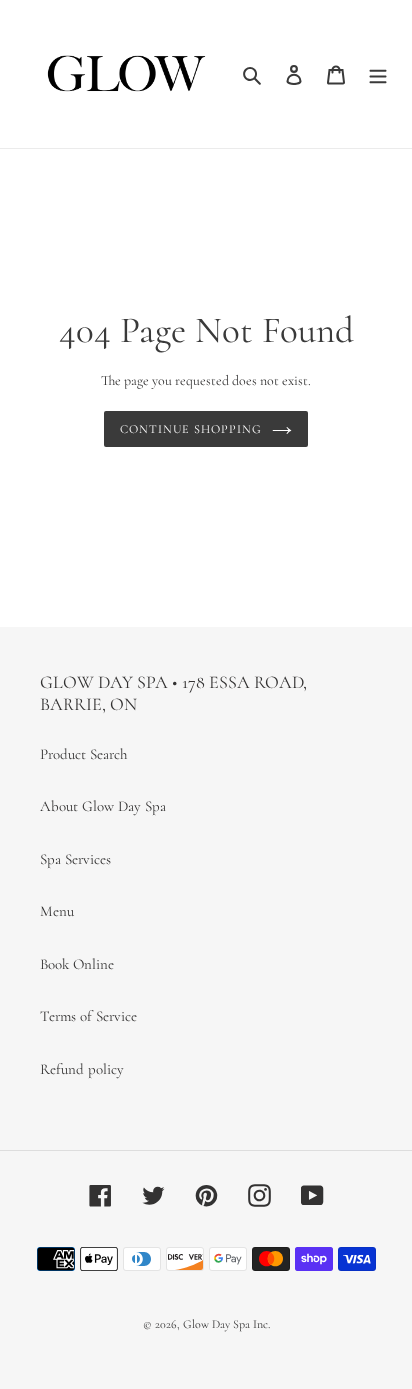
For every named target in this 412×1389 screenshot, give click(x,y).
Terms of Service (88, 1016)
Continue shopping (191, 429)
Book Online (77, 964)
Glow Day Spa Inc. (226, 1324)
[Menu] (378, 73)
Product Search (83, 754)
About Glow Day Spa (103, 806)
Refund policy (82, 1069)
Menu (57, 911)
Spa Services (75, 859)
